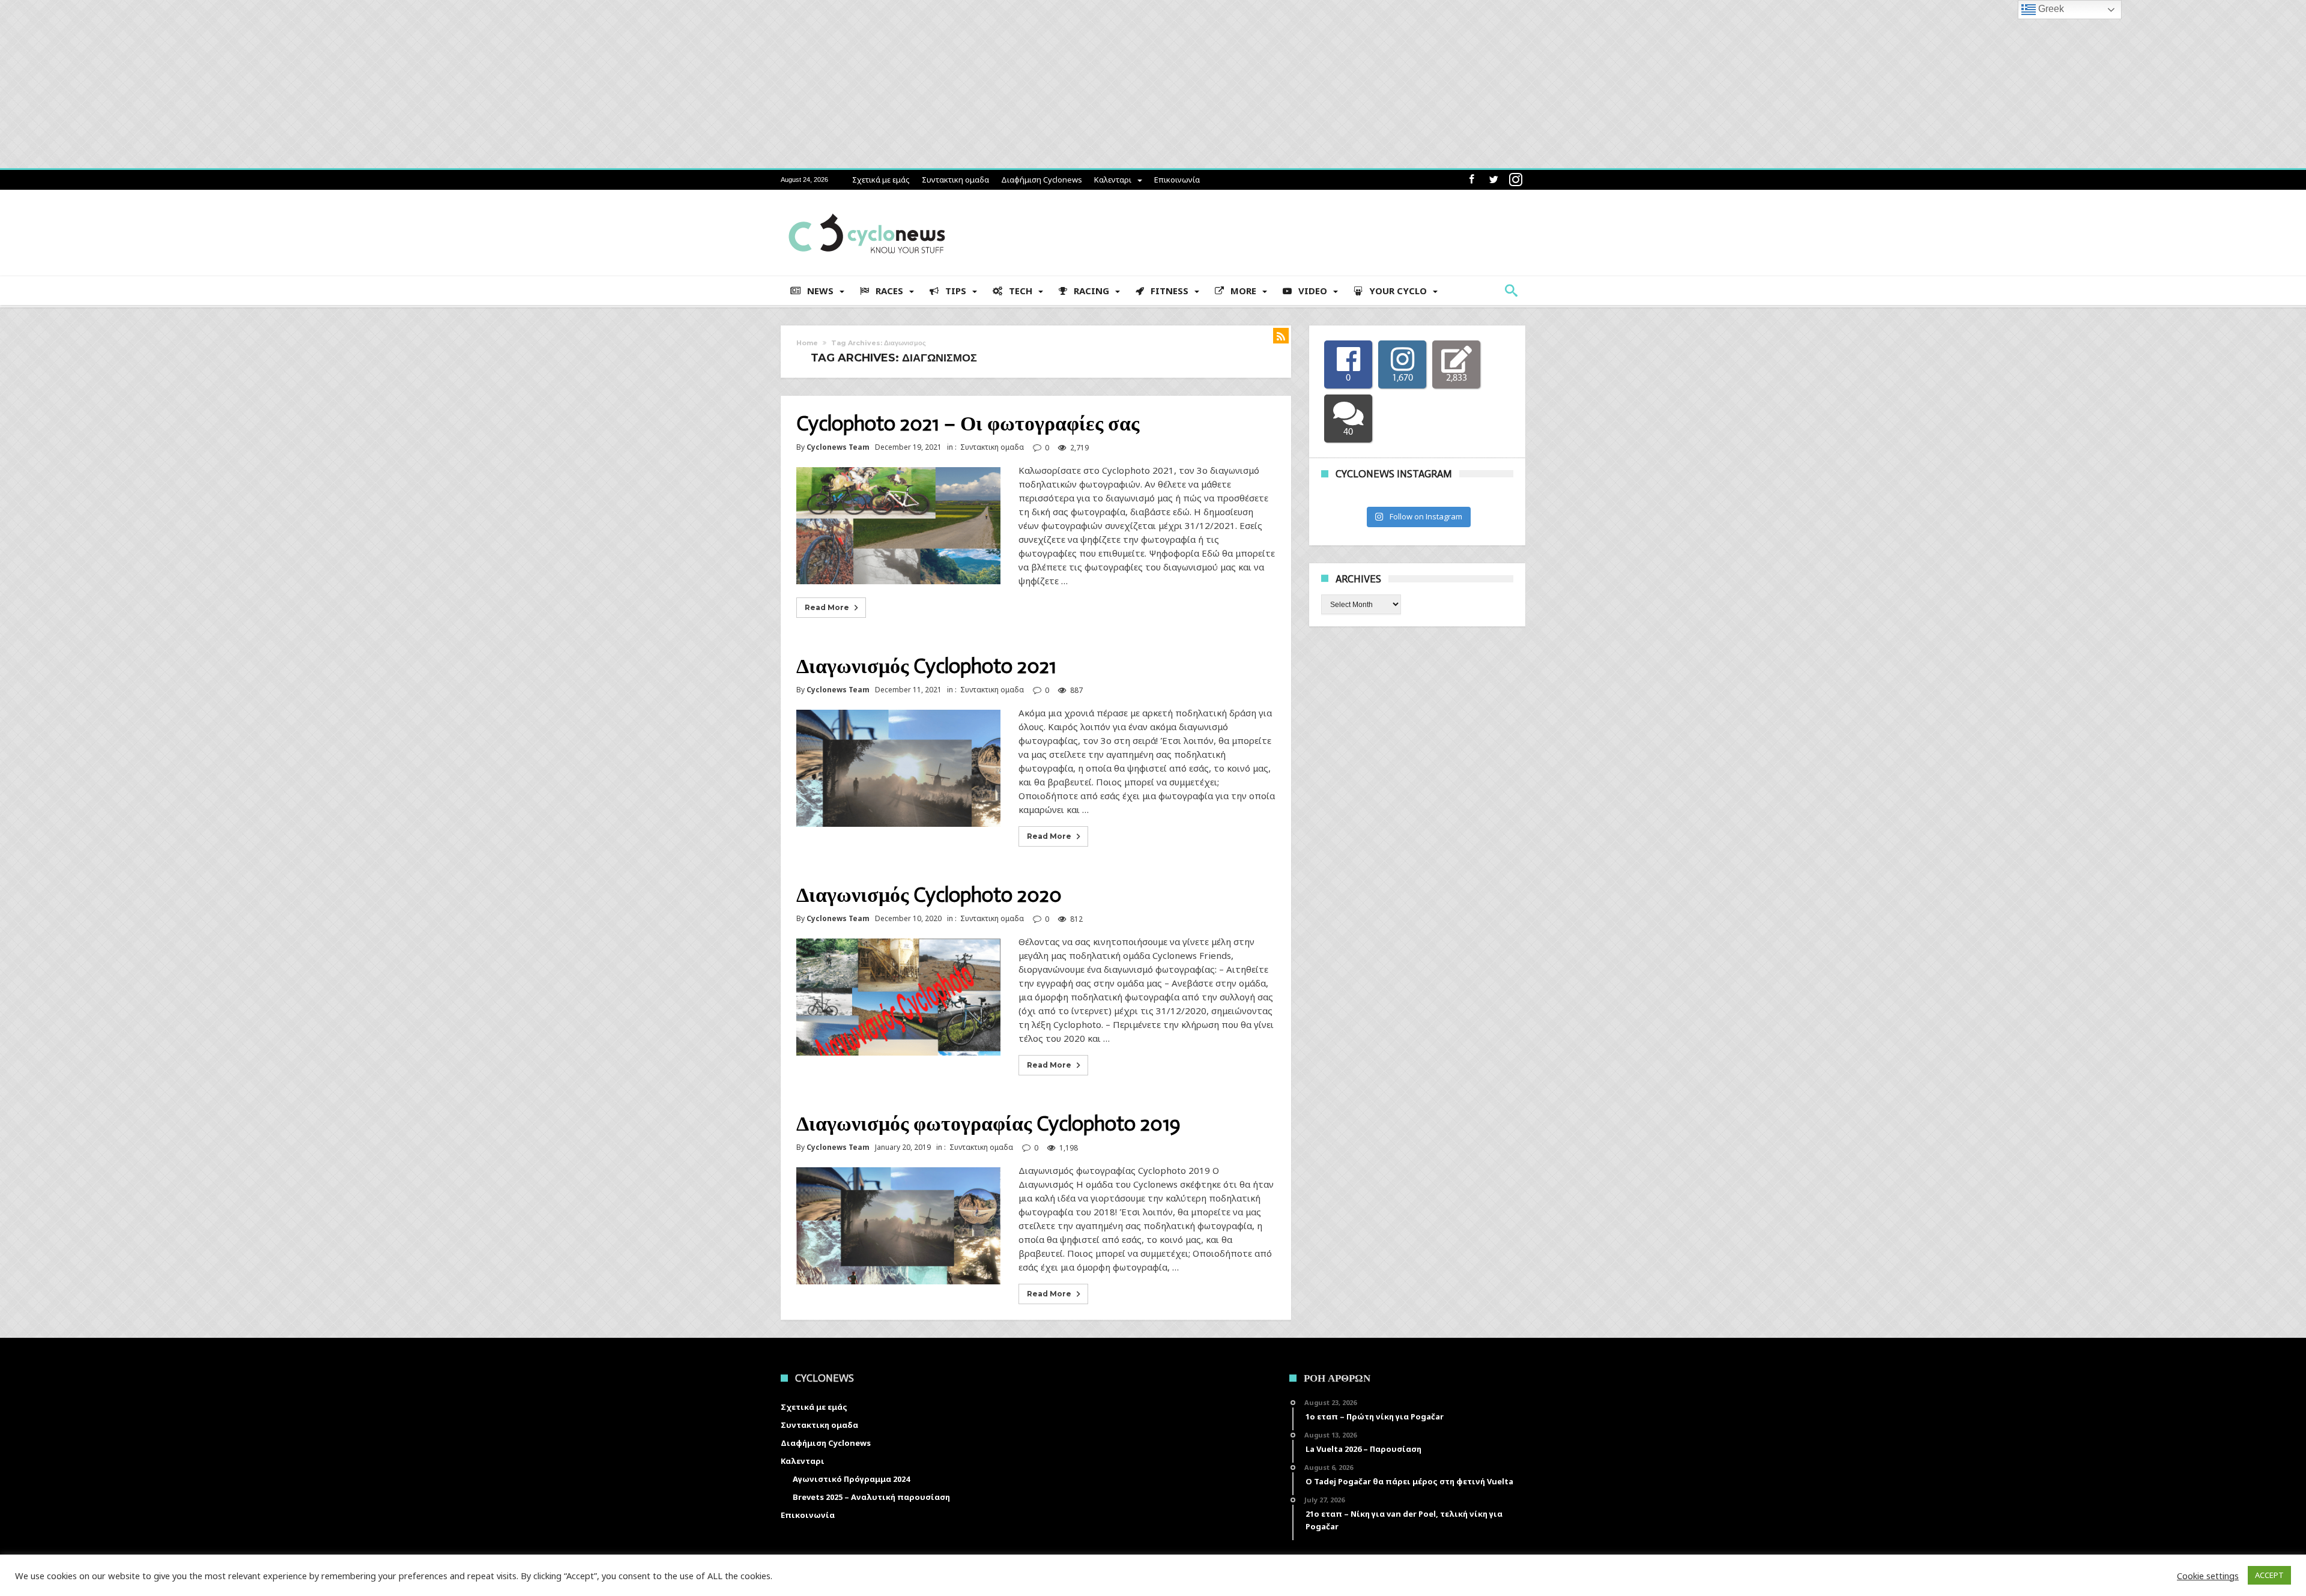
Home (807, 343)
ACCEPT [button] (2269, 1575)
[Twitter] (1493, 180)
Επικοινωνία (1177, 180)
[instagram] (1516, 180)
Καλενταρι (1113, 180)
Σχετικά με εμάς (881, 180)
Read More (827, 607)
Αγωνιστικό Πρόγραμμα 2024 (851, 1479)
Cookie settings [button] (2208, 1576)
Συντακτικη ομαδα (955, 180)
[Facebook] (1471, 180)
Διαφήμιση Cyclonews (1042, 180)
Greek (2050, 9)
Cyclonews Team (838, 447)
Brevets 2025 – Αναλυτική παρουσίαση (871, 1497)
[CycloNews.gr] (867, 207)
